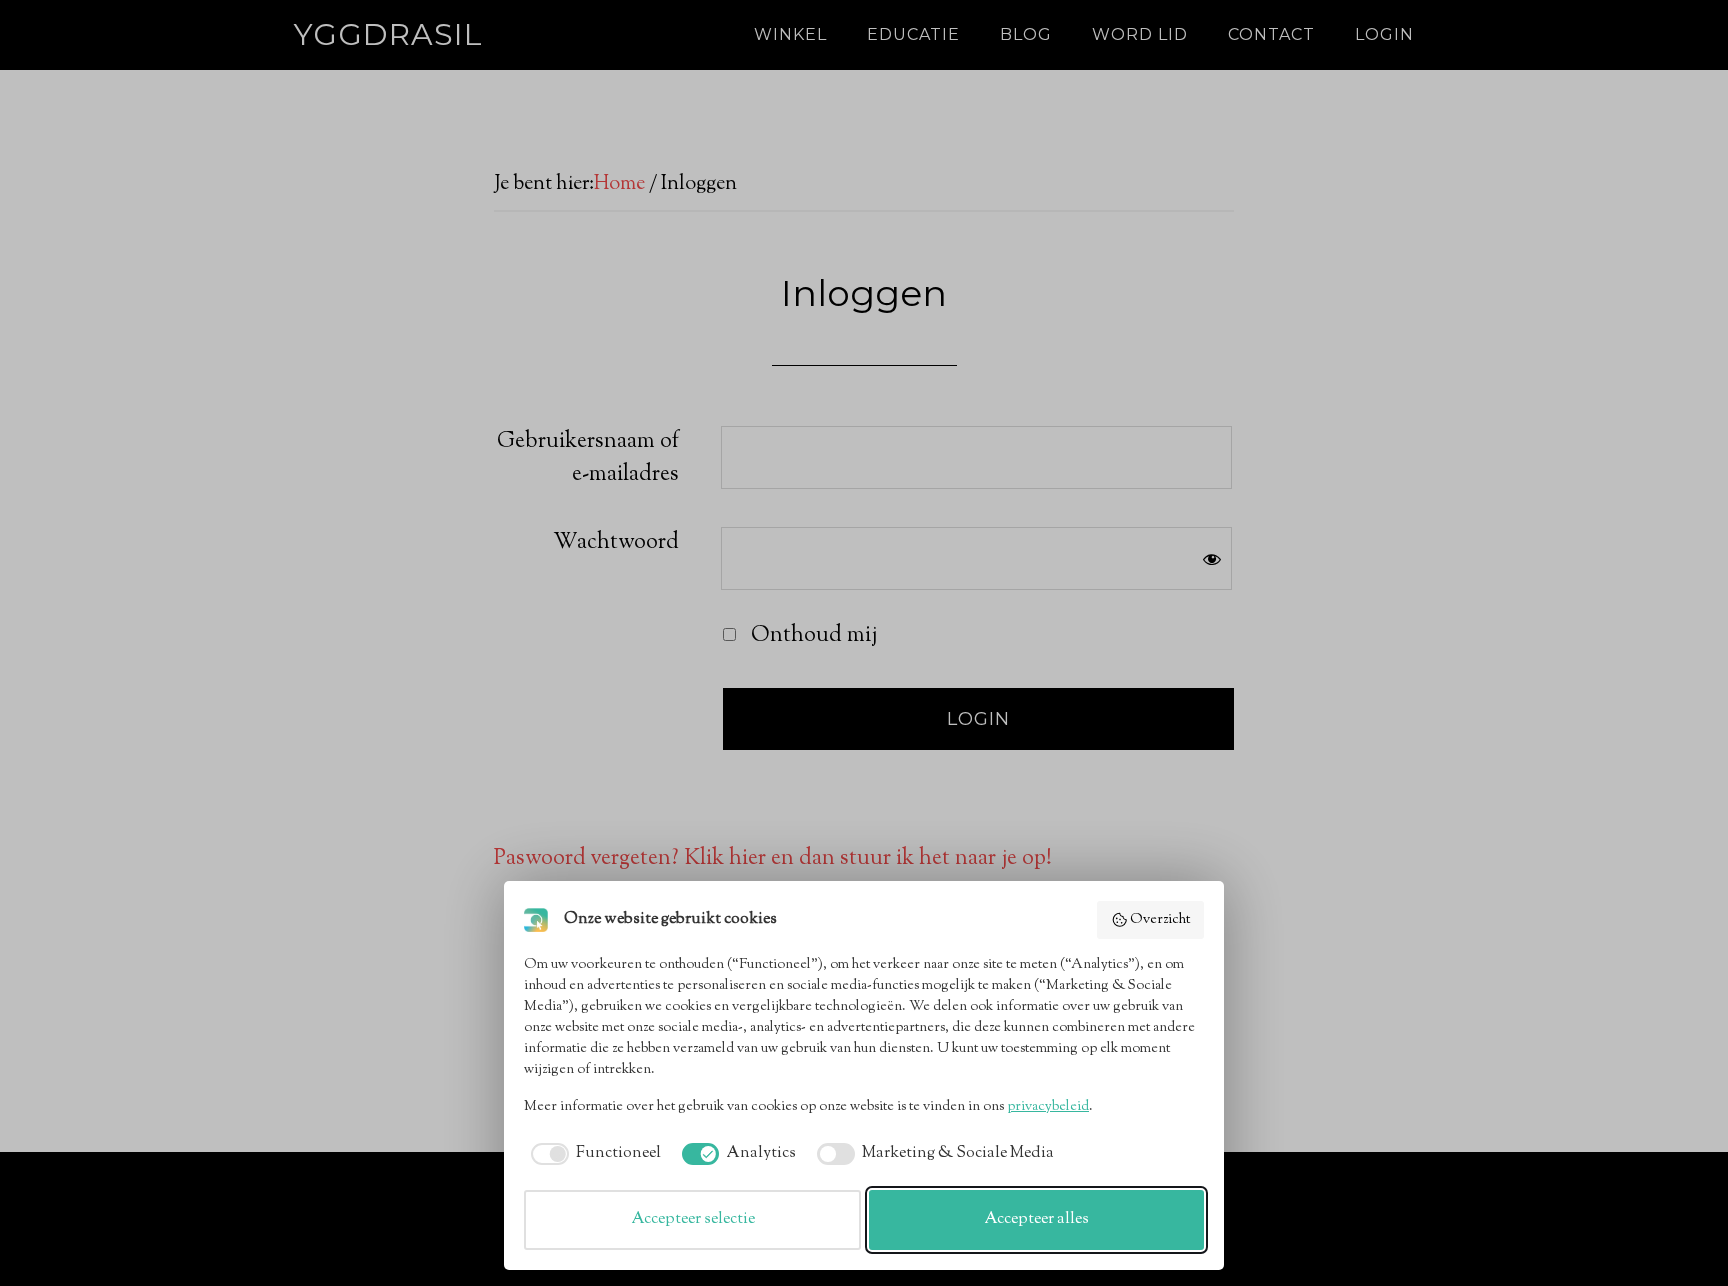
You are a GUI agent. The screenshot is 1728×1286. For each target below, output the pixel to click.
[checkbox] (592, 1154)
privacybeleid (1048, 1107)
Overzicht (1160, 920)
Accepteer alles (1036, 1219)
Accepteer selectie (693, 1219)
